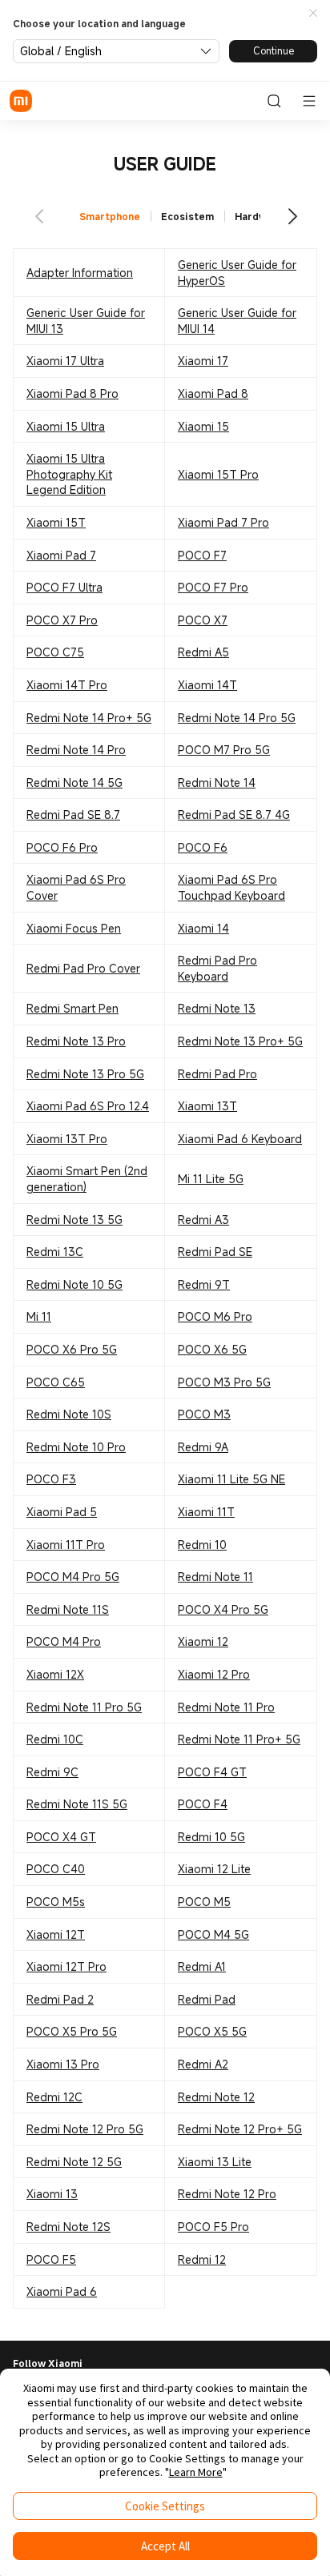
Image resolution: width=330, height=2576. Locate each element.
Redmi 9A (203, 1447)
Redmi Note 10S (69, 1414)
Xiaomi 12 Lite (214, 1869)
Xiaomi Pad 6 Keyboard (240, 1139)
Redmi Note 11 (215, 1577)
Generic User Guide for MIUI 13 (86, 321)
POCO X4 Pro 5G (223, 1609)
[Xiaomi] (21, 101)
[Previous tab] (39, 216)
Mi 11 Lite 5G (211, 1179)
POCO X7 (203, 620)
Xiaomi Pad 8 (213, 393)
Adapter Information (80, 273)
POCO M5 (204, 1902)
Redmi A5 (203, 652)
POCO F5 (51, 2259)
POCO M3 (204, 1414)
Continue (274, 50)
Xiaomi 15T (56, 522)
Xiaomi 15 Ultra (66, 426)
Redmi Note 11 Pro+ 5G (239, 1739)
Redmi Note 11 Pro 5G (84, 1707)
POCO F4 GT (212, 1772)
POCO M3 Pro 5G (224, 1382)
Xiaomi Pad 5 (62, 1512)
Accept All (165, 2546)
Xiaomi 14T (207, 685)
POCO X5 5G (212, 2031)
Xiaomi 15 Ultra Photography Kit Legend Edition (69, 474)
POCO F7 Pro (213, 587)
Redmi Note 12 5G (74, 2162)
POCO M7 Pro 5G (224, 750)
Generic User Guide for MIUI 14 (237, 321)
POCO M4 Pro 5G (73, 1577)
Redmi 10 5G (211, 1837)
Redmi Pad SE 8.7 (73, 815)
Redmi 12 (202, 2259)
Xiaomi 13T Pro (67, 1139)
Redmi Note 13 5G (74, 1220)
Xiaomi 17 (203, 361)
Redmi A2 (203, 2064)
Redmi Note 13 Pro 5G (85, 1074)
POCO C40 (56, 1869)
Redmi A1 (202, 1966)
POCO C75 (55, 652)
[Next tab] (291, 216)
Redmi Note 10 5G (74, 1284)
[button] (313, 14)
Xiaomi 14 (203, 928)
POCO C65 (56, 1382)
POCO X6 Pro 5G (72, 1349)
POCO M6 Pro (215, 1316)
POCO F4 (203, 1804)
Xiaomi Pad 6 (62, 2291)
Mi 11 (39, 1316)
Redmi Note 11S (68, 1609)
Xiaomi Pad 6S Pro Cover (76, 887)
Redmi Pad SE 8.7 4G (234, 815)
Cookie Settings (165, 2506)
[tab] (111, 217)
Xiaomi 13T (207, 1106)
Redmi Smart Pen (72, 1008)
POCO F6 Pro (62, 847)
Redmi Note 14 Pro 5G (237, 718)
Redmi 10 (202, 1545)
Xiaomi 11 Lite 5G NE (231, 1479)
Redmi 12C (54, 2097)
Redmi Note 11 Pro (226, 1707)
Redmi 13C (55, 1252)
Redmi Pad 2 (60, 1999)
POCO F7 (202, 555)
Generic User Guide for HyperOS (237, 273)
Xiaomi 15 (203, 426)
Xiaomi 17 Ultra (65, 361)
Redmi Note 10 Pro (76, 1447)
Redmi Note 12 (216, 2097)
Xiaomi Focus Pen (74, 928)
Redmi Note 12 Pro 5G (85, 2129)
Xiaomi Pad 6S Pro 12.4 (88, 1106)
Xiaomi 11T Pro (66, 1545)
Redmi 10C (55, 1739)
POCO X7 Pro (62, 620)
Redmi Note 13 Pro (76, 1041)
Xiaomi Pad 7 (61, 555)
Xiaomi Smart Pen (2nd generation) (87, 1179)
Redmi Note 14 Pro (76, 750)
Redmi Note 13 (217, 1008)
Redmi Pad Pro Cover (83, 968)
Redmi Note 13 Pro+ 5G (240, 1041)
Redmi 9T (204, 1284)
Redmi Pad (207, 1999)
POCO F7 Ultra (64, 587)
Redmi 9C (52, 1772)
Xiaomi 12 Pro (214, 1674)
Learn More (196, 2472)
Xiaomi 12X (55, 1674)
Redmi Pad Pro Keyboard (217, 968)
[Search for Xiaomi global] (274, 101)
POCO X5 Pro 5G (72, 2031)
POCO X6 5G (212, 1349)
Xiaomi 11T (206, 1512)
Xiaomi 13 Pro (63, 2064)
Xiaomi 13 (52, 2194)
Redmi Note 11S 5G (77, 1804)
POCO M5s (56, 1902)
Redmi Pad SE (215, 1252)
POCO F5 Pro (213, 2227)
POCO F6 (203, 847)
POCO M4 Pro (64, 1641)
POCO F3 (51, 1479)
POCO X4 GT (61, 1837)
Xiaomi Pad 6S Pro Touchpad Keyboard (231, 887)
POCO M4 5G (213, 1934)
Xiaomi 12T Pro (66, 1966)
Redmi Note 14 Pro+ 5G (89, 718)
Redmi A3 (203, 1220)
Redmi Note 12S (68, 2227)
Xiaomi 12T (56, 1934)
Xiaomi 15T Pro (218, 474)
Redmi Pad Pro (217, 1074)
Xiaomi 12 (203, 1641)
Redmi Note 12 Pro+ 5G (240, 2129)
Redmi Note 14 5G (74, 782)
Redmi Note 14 (217, 782)
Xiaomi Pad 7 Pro (223, 522)
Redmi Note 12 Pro (227, 2194)
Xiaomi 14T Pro (67, 685)
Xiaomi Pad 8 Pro (72, 393)
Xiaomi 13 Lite (215, 2162)
